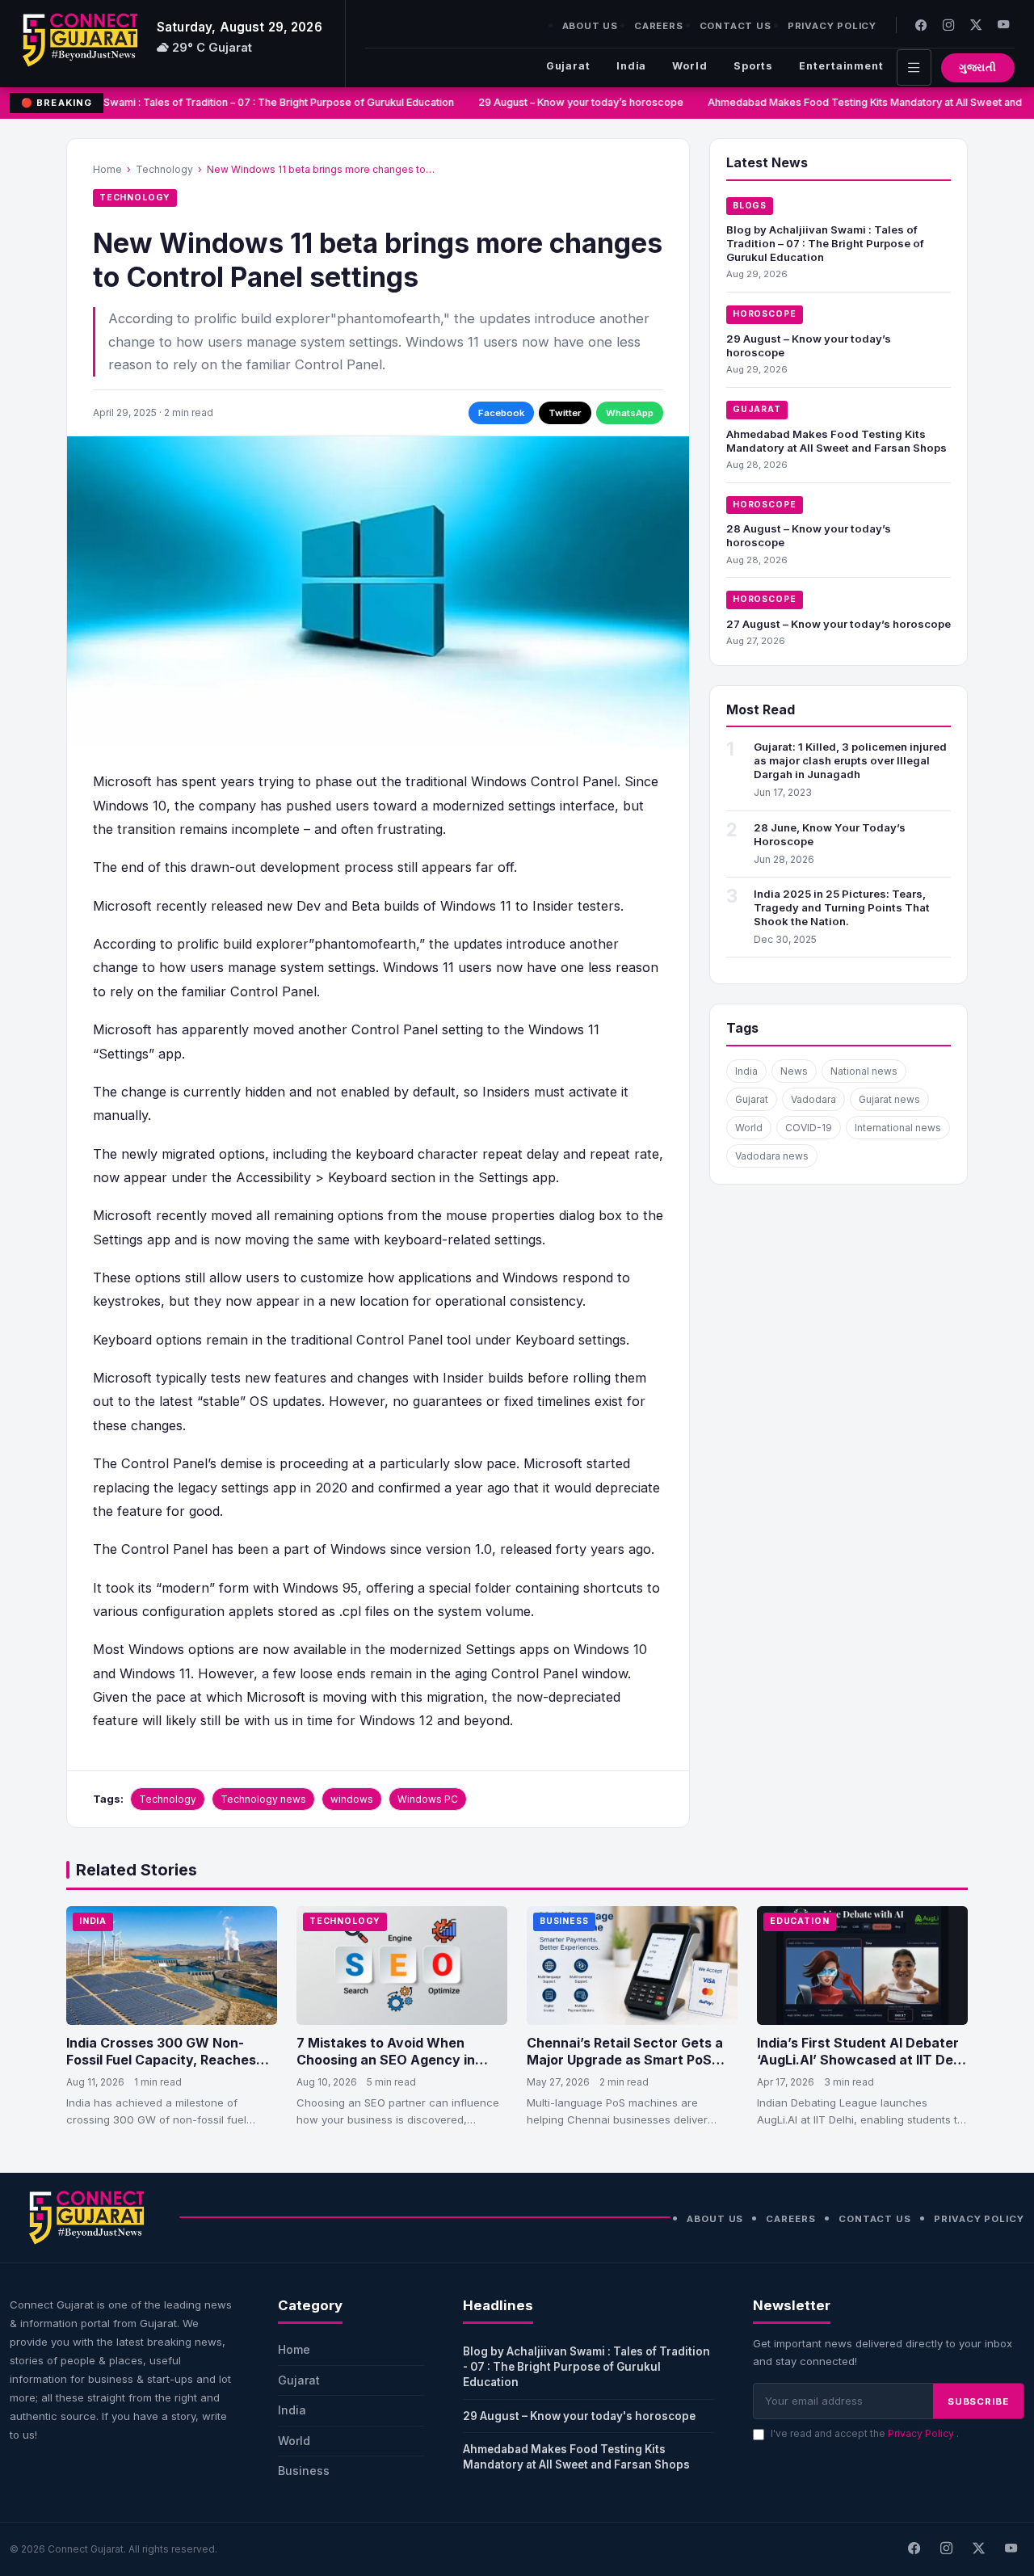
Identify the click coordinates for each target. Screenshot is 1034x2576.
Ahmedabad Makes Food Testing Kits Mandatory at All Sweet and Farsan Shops (836, 441)
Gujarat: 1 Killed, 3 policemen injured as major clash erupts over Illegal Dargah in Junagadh (850, 760)
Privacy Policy (832, 26)
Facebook (501, 413)
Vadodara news (772, 1156)
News (794, 1071)
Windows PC (428, 1799)
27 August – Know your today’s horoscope (839, 624)
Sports (753, 66)
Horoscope (765, 314)
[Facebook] (921, 25)
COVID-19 (809, 1128)
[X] (978, 2549)
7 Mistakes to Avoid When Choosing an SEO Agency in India (386, 2060)
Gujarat (568, 66)
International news (898, 1128)
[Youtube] (1003, 25)
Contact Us (736, 26)
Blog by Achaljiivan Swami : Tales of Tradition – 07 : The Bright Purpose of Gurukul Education (223, 102)
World (689, 66)
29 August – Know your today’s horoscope (572, 102)
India (631, 66)
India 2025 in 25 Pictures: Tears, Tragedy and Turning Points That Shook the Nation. (842, 907)
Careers (659, 26)
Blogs (750, 206)
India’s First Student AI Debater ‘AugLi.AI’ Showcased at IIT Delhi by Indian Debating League (862, 2060)
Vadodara (813, 1099)
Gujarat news (889, 1099)
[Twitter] (976, 25)
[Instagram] (948, 25)
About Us (590, 26)
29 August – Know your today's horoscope (579, 2416)
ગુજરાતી (978, 67)
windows (352, 1799)
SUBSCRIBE (978, 2401)
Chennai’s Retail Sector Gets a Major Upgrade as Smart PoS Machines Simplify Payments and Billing (625, 2069)
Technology (164, 169)
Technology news (263, 1799)
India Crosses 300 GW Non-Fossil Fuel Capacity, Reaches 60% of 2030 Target (161, 2060)
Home (107, 169)
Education (800, 1921)
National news (864, 1071)
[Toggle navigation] (914, 67)
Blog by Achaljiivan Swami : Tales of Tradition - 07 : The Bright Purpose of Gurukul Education (586, 2367)
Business (564, 1921)
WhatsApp (630, 413)
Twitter (565, 413)
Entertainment (841, 66)
